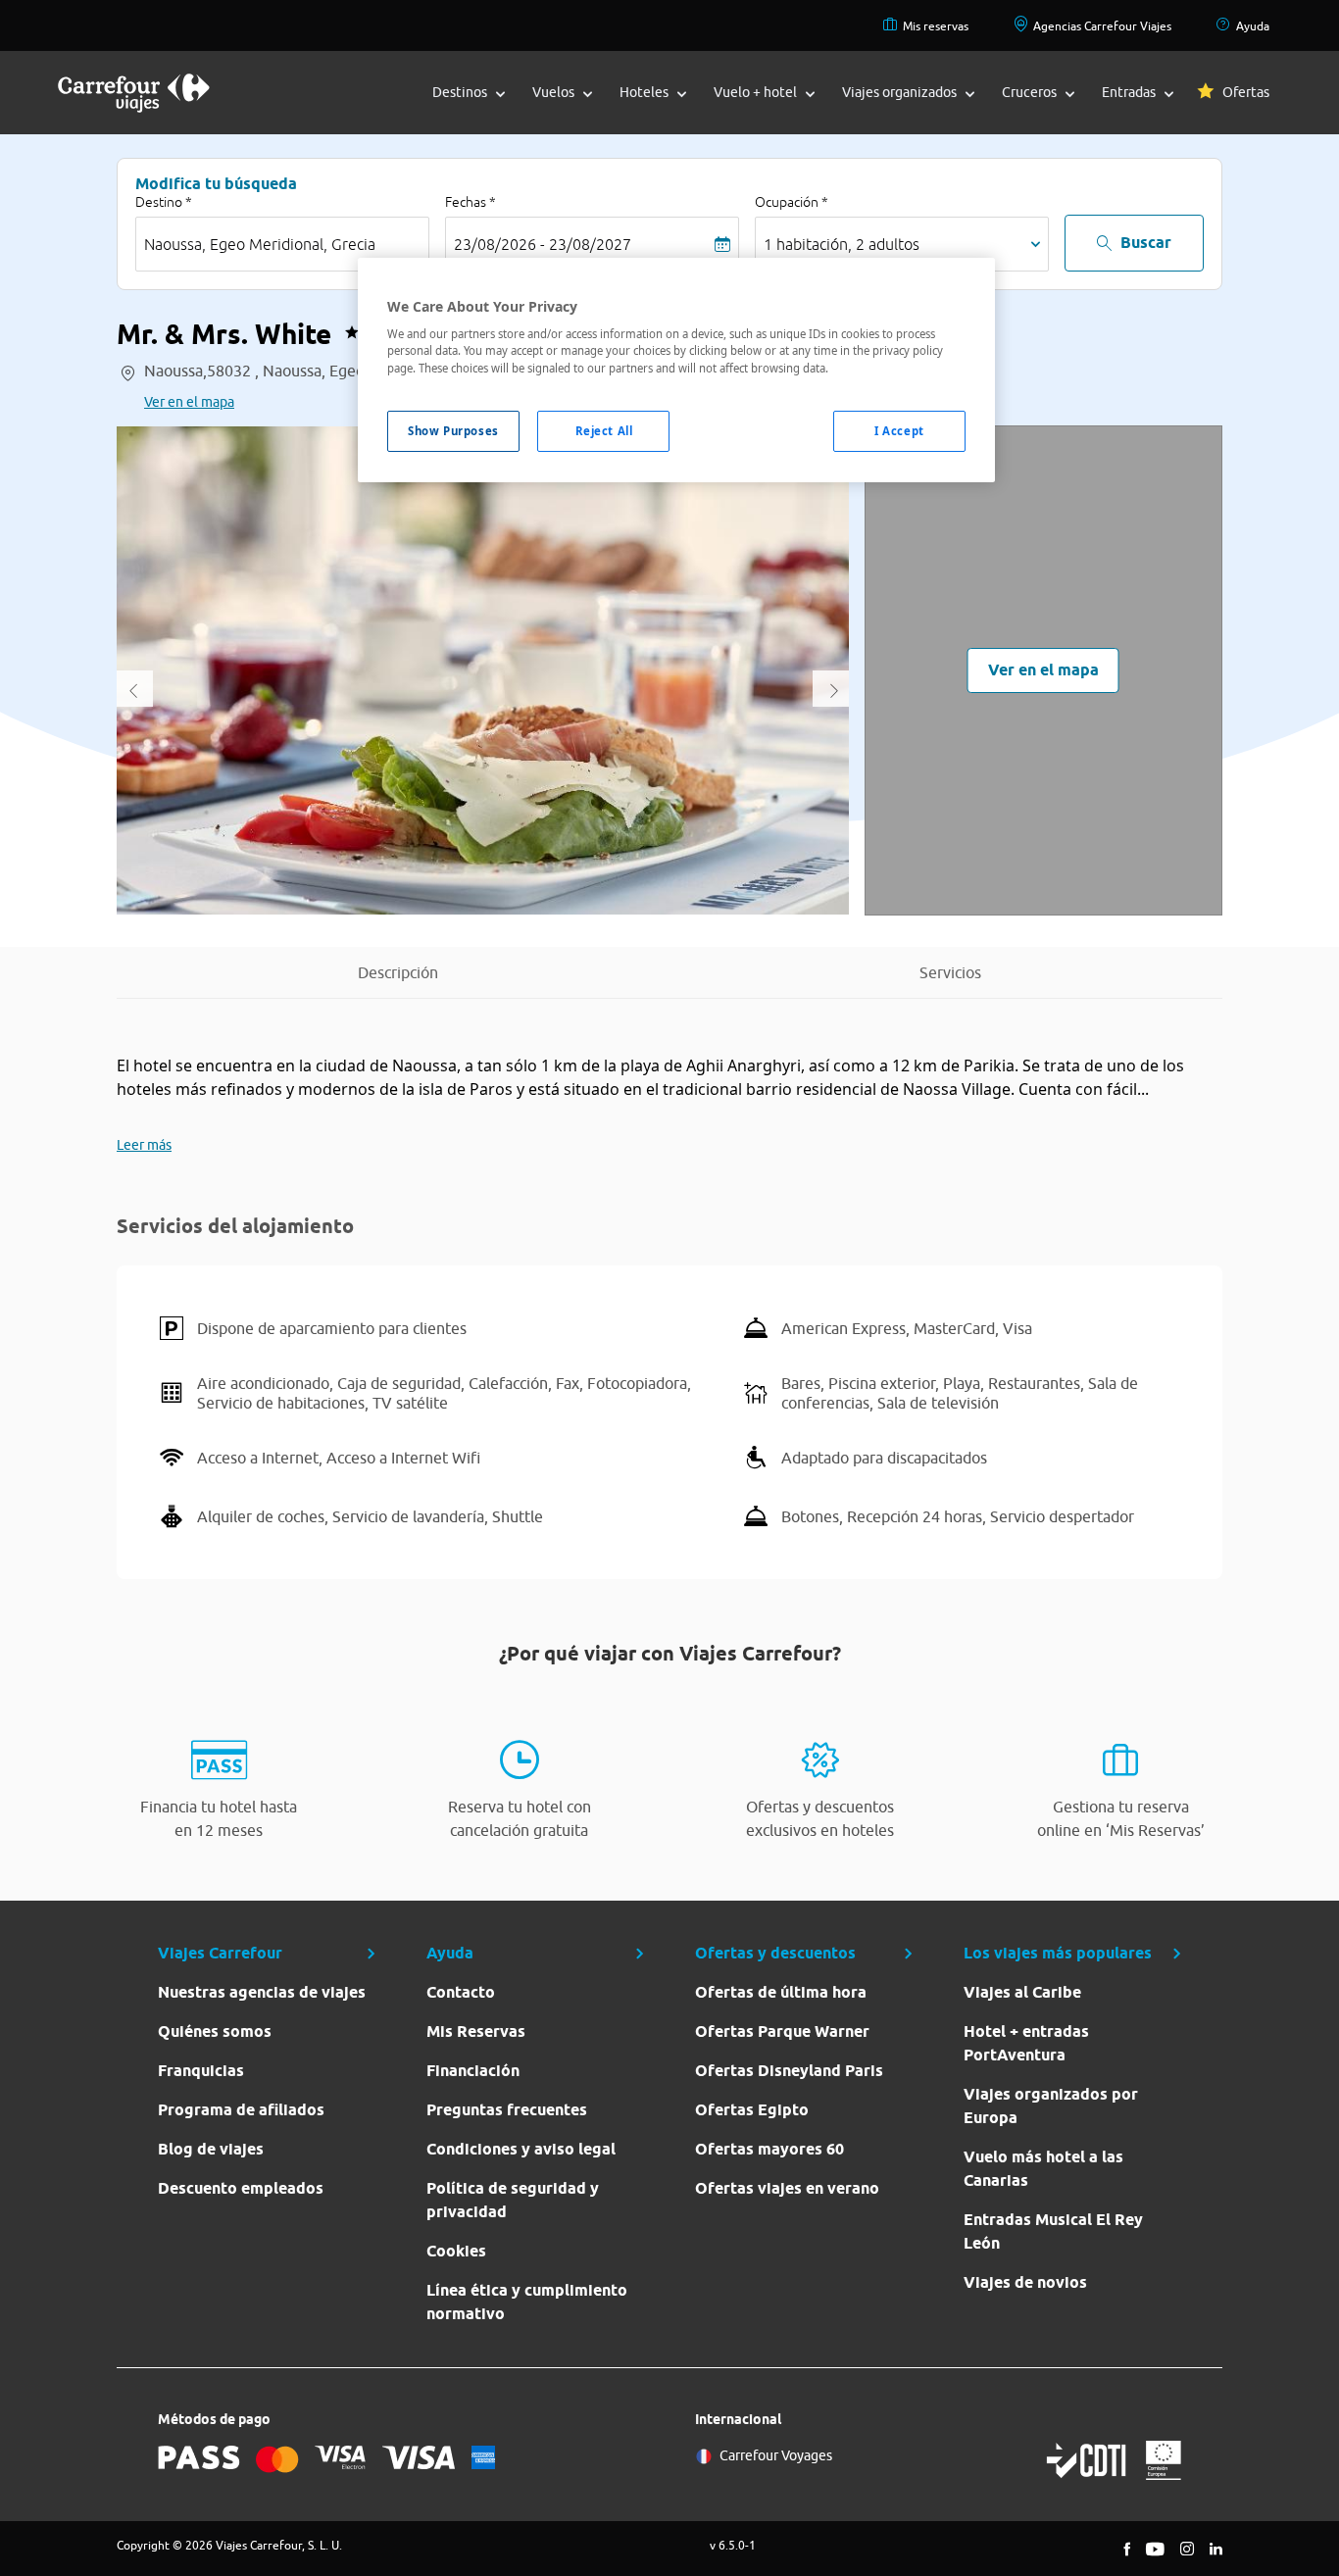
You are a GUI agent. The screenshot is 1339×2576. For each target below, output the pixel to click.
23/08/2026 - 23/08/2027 (543, 244)
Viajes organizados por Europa (1051, 2106)
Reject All (604, 431)
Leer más (144, 1145)
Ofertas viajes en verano (787, 2188)
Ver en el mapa (189, 402)
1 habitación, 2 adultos (842, 244)
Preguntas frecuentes (507, 2110)
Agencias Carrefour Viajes (1102, 26)
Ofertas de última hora (781, 1992)
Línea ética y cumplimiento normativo (527, 2302)
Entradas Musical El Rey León (1053, 2231)
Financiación (473, 2071)
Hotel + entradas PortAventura (1026, 2043)
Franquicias (201, 2071)
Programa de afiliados (241, 2110)
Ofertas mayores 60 (769, 2149)
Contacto (461, 1992)
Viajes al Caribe (1022, 1992)
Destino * (164, 202)
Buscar (1146, 243)
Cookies (456, 2251)
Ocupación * (792, 202)
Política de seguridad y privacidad (513, 2200)
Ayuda (1253, 26)
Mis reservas (936, 26)
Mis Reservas (476, 2031)
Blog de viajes (211, 2149)
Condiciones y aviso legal (521, 2149)
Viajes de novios (1025, 2282)
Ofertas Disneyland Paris (789, 2071)
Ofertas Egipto (752, 2110)
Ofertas (1246, 92)
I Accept (899, 431)
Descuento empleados (241, 2188)
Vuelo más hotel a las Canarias (1043, 2169)
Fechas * (471, 202)
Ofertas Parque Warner (782, 2031)
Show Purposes (453, 431)
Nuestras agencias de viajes (262, 1992)
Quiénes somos (215, 2031)
